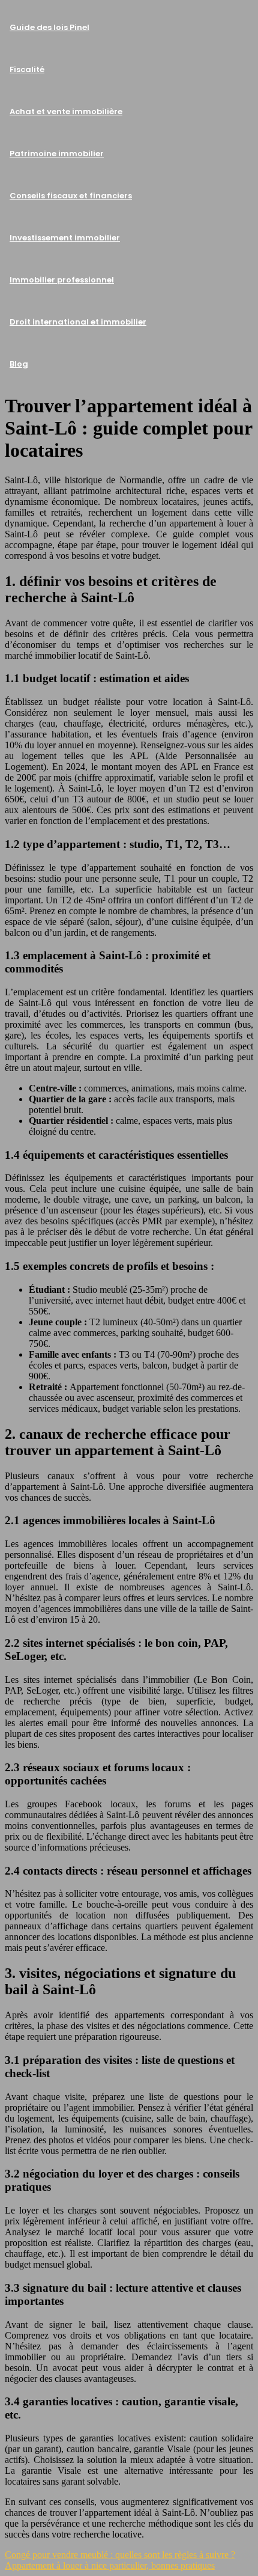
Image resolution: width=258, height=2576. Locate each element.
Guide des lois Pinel (49, 27)
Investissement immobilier (65, 238)
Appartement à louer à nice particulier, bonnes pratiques (110, 2565)
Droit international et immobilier (78, 322)
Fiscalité (27, 69)
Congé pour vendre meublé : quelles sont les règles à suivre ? (120, 2555)
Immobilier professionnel (62, 280)
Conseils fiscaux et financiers (71, 196)
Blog (19, 364)
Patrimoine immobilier (57, 154)
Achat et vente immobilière (66, 111)
